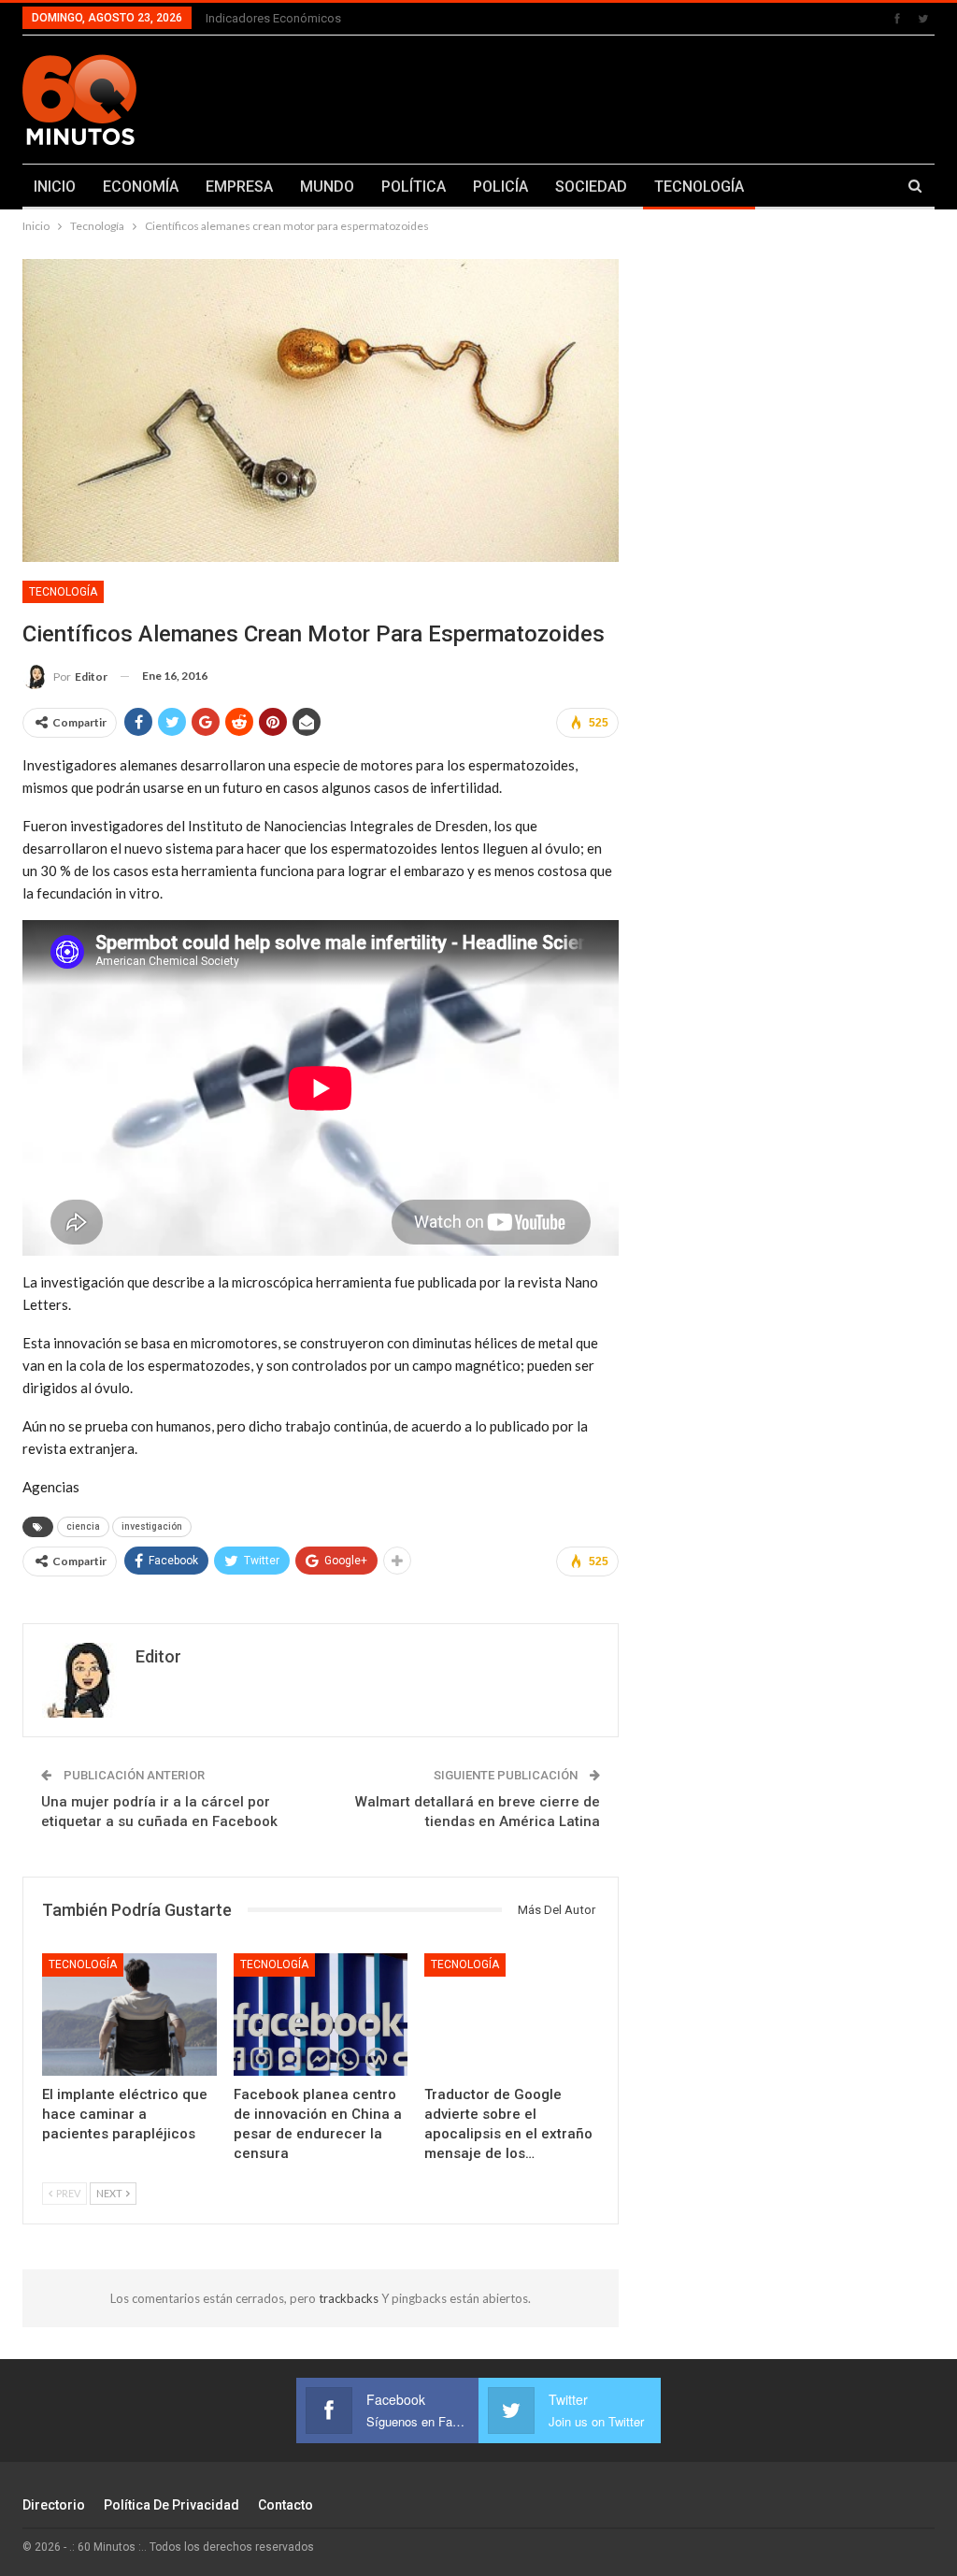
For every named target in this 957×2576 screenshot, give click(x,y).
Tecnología (63, 592)
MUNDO (327, 187)
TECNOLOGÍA (699, 187)
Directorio (54, 2505)
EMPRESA (239, 187)
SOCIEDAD (591, 187)
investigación (152, 1526)
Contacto (286, 2505)
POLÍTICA (414, 187)
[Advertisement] (638, 96)
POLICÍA (500, 187)
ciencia (83, 1526)
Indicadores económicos (273, 18)
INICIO (55, 187)
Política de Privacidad (171, 2505)
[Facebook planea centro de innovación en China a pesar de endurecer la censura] (321, 2015)
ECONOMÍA (141, 187)
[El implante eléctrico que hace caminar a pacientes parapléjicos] (129, 2015)
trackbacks (350, 2298)
